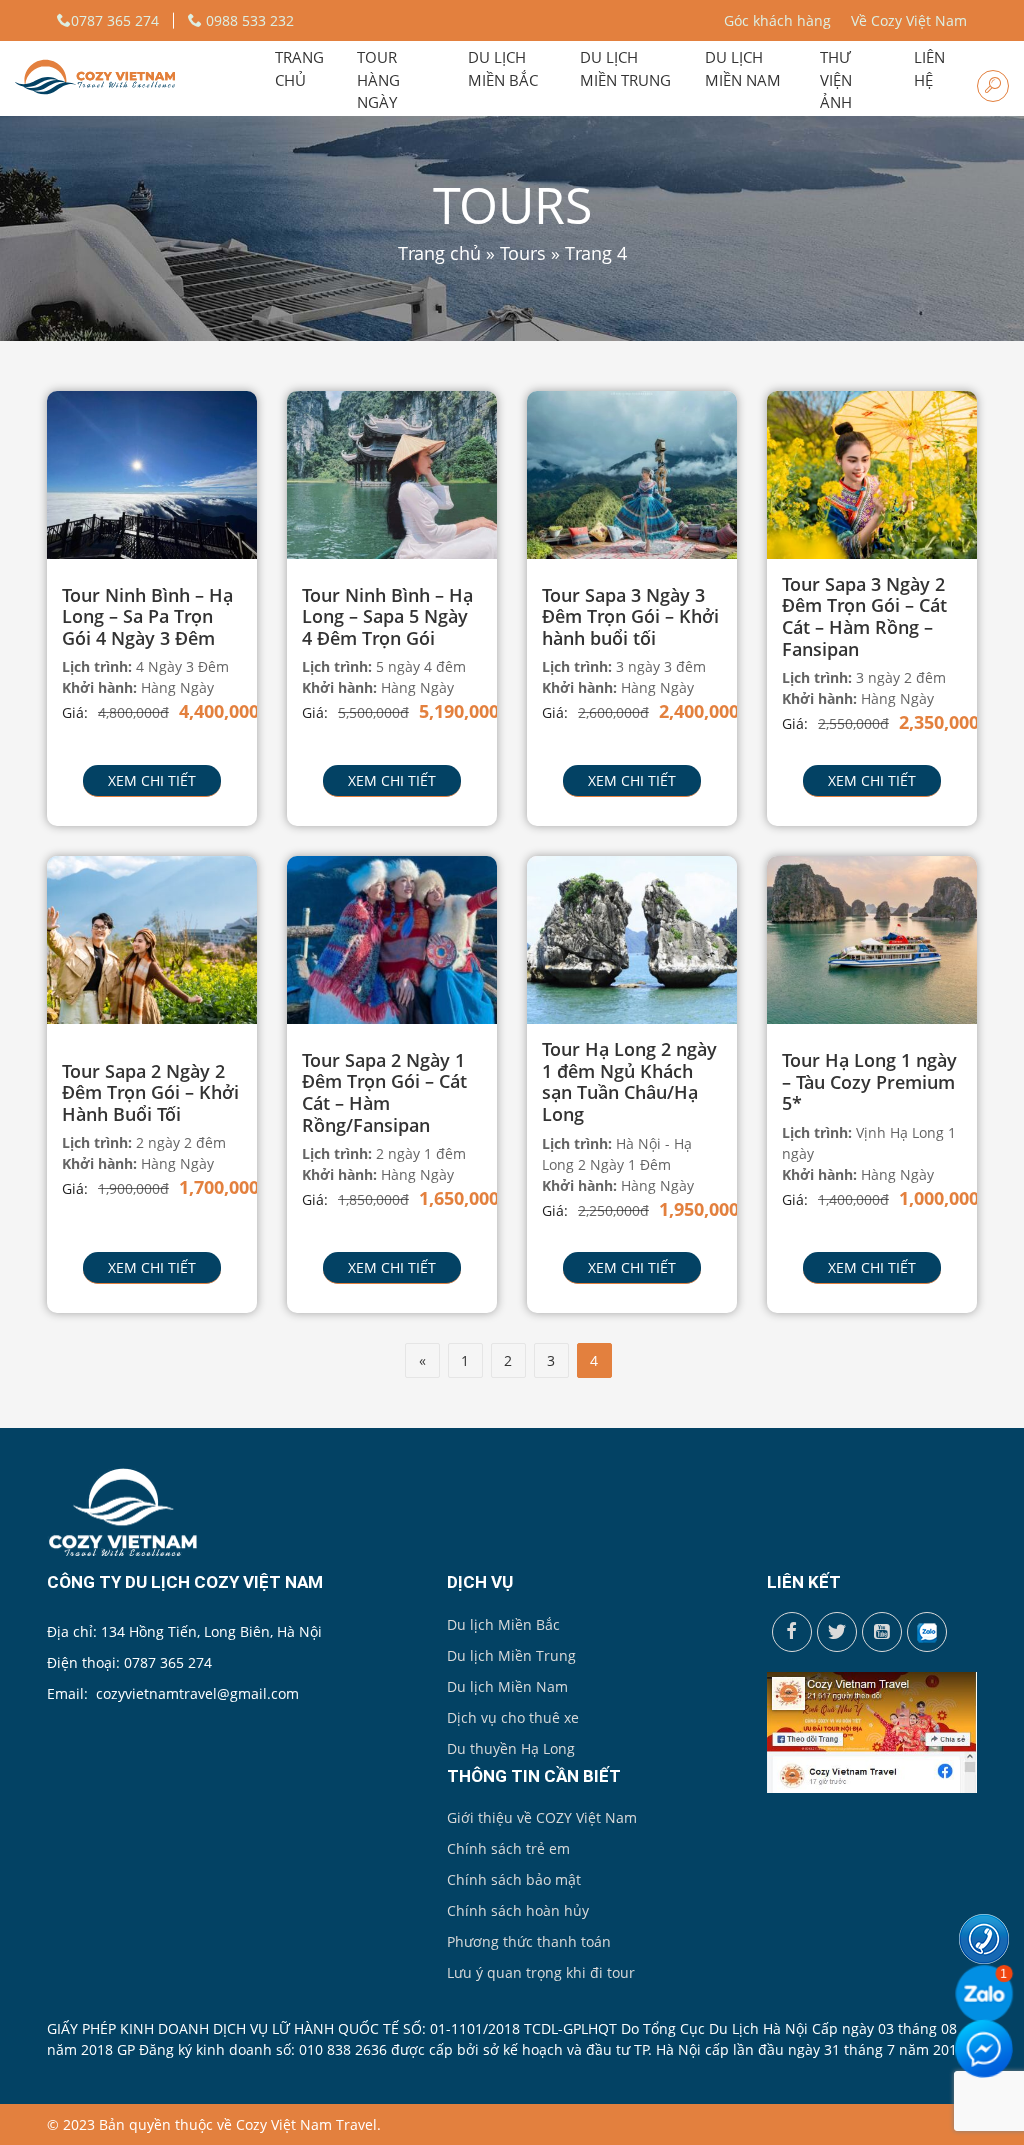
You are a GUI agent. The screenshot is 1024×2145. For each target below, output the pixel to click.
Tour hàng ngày (378, 79)
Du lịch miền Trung (625, 68)
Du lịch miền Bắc (503, 68)
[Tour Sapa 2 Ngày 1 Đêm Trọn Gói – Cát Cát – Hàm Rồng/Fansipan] (392, 938)
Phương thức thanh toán (529, 1941)
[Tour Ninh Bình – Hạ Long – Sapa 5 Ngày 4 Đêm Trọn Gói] (392, 473)
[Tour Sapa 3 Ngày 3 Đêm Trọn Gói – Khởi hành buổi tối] (632, 473)
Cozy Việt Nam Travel (306, 2124)
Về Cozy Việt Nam (909, 20)
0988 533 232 (248, 20)
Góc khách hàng (777, 20)
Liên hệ (929, 68)
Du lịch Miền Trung (511, 1655)
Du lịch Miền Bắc (503, 1624)
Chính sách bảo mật (514, 1879)
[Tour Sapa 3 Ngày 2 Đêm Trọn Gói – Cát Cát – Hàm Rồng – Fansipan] (872, 473)
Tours (523, 253)
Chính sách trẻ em (508, 1848)
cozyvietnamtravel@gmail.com (197, 1693)
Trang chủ (299, 68)
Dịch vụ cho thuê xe (513, 1717)
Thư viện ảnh (836, 79)
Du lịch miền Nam (743, 68)
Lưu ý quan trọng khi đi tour (541, 1972)
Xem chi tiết (152, 780)
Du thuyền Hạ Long (511, 1748)
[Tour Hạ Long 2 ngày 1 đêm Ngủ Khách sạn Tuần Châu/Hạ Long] (632, 938)
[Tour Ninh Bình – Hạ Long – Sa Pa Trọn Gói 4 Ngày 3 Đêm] (152, 473)
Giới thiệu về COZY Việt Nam (542, 1817)
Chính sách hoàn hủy (518, 1910)
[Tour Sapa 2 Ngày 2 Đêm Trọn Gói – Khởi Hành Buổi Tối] (152, 938)
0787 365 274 (115, 20)
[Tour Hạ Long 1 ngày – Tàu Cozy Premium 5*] (872, 938)
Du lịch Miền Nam (507, 1686)
